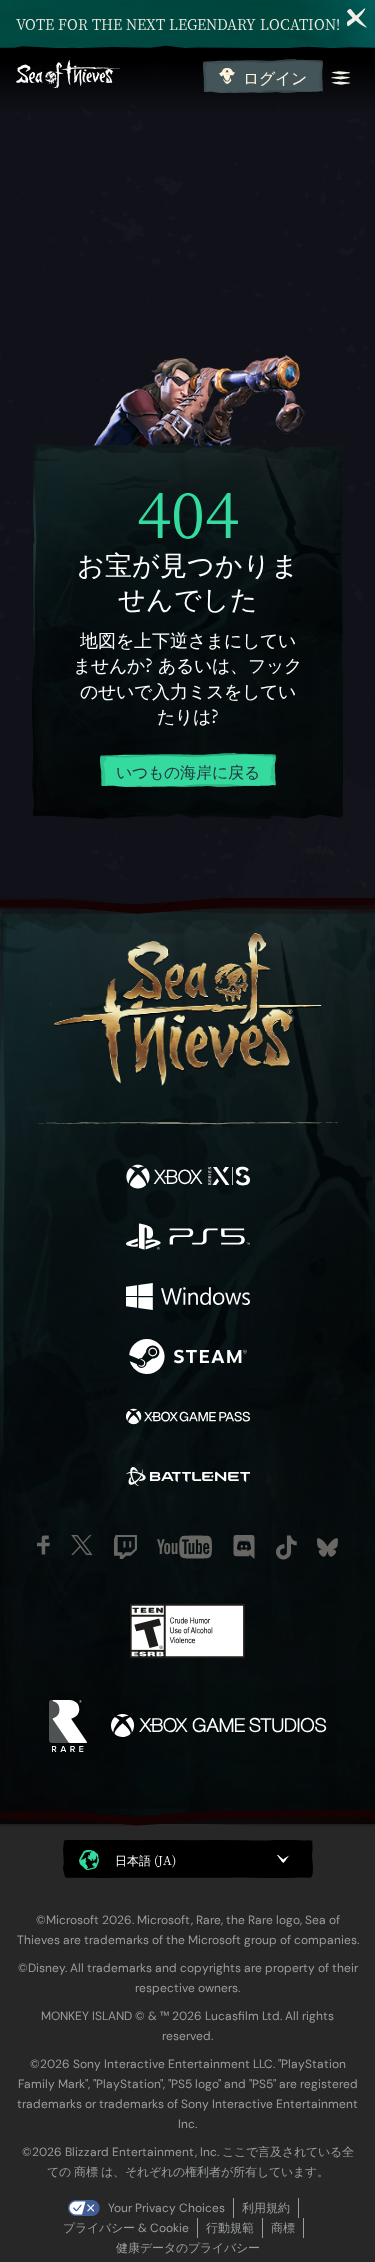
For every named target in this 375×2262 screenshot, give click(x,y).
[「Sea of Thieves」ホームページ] (105, 76)
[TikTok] (286, 1547)
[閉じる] (357, 18)
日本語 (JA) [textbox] (145, 1859)
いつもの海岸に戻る (188, 771)
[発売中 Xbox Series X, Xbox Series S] (188, 1179)
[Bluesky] (327, 1547)
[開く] (341, 78)
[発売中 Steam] (188, 1359)
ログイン (275, 77)
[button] (188, 1859)
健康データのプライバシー (188, 2248)
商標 (283, 2228)
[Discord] (244, 1547)
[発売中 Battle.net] (188, 1479)
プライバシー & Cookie (126, 2228)
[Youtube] (184, 1547)
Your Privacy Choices (166, 2208)
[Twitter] (82, 1545)
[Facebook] (43, 1545)
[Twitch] (125, 1547)
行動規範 (230, 2228)
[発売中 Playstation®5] (188, 1239)
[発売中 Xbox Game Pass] (188, 1419)
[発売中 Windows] (188, 1299)
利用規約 (266, 2208)
